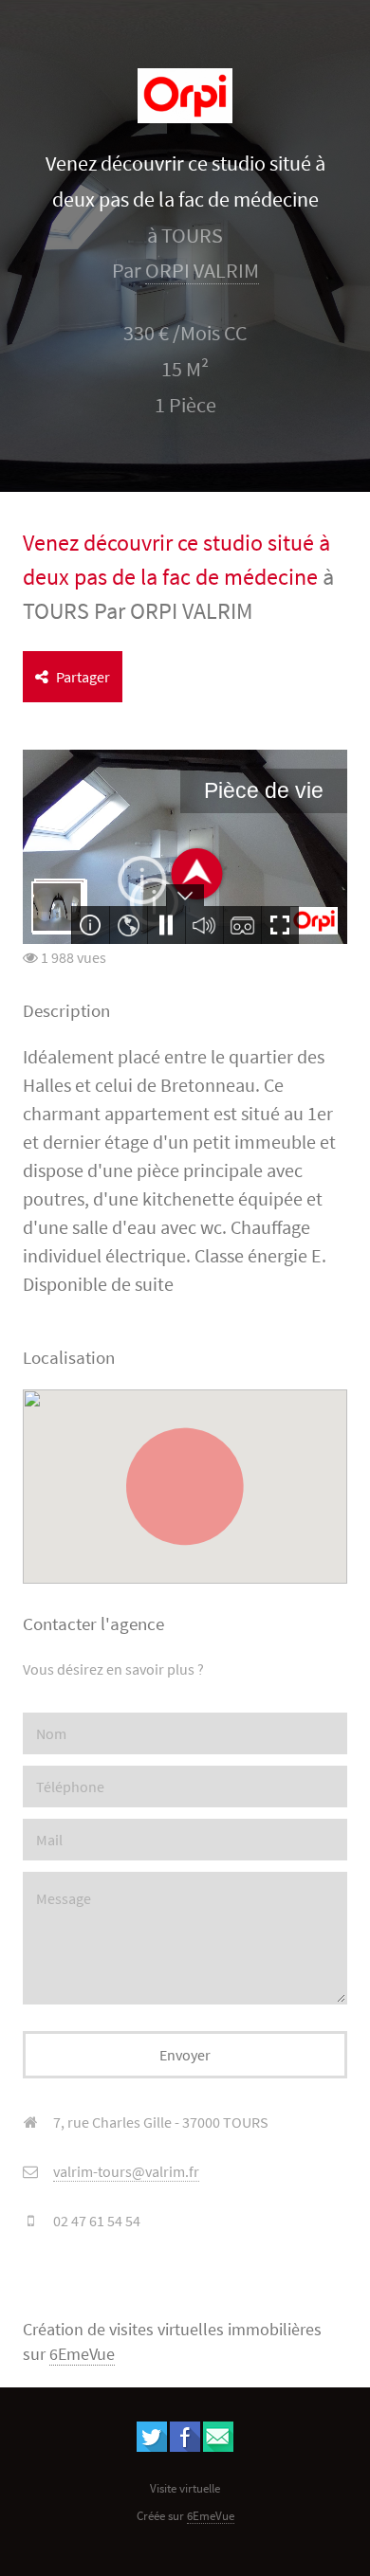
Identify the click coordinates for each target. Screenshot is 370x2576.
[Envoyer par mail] (218, 2446)
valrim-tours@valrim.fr (126, 2171)
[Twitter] (152, 2446)
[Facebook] (185, 2446)
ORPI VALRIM (202, 271)
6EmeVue (82, 2354)
